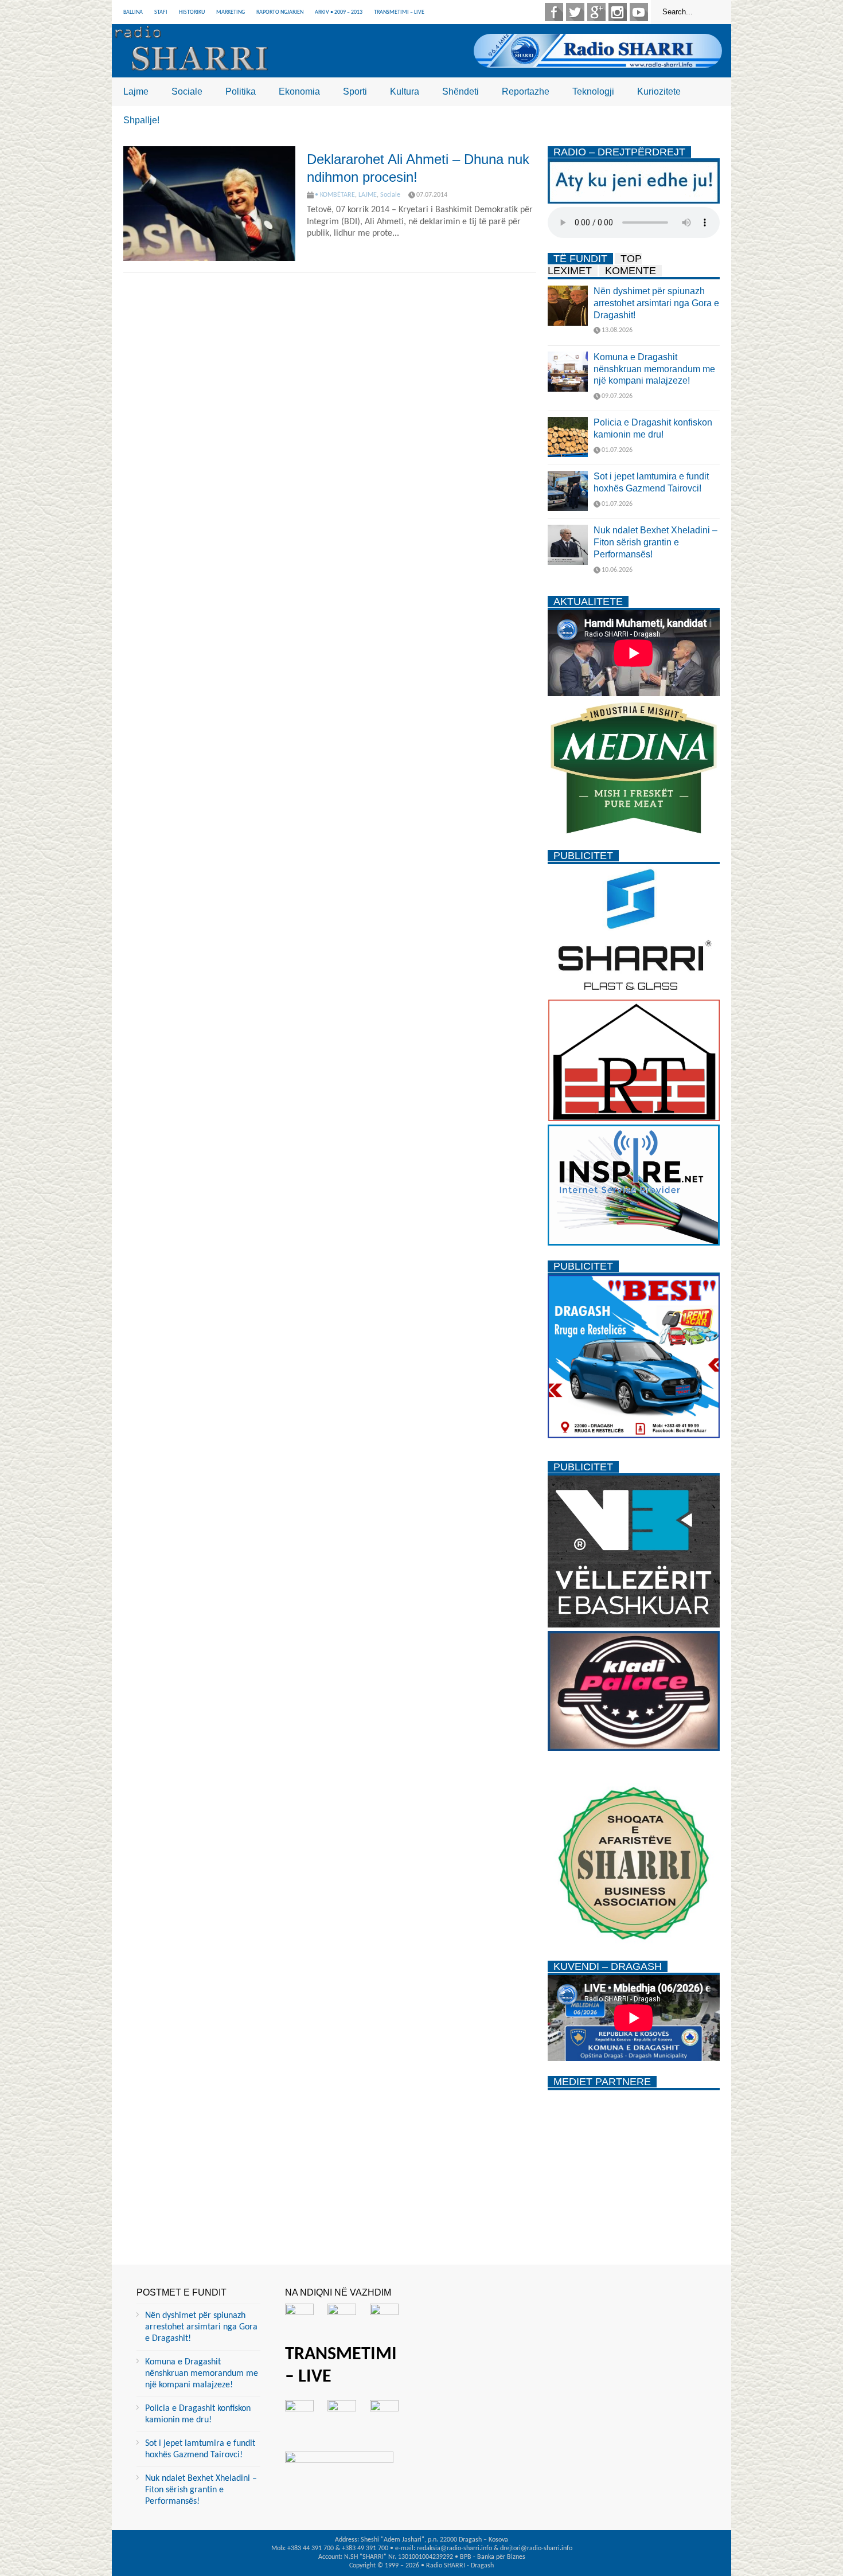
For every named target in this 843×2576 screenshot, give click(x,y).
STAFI (161, 12)
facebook (554, 12)
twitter (575, 12)
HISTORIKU (192, 12)
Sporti (355, 91)
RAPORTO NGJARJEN (280, 12)
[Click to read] (209, 204)
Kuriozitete (659, 91)
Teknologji (593, 91)
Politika (241, 91)
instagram (618, 12)
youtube (639, 12)
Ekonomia (299, 91)
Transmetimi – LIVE (399, 12)
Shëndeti (460, 91)
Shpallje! (141, 120)
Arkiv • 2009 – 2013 (339, 12)
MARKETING (231, 12)
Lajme (136, 91)
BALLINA (133, 12)
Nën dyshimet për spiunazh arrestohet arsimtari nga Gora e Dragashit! (656, 303)
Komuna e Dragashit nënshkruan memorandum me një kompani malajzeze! (654, 369)
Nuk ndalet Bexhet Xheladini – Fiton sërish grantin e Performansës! (655, 542)
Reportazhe (526, 91)
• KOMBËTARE (335, 195)
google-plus (596, 12)
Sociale (187, 91)
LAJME (368, 195)
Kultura (405, 91)
